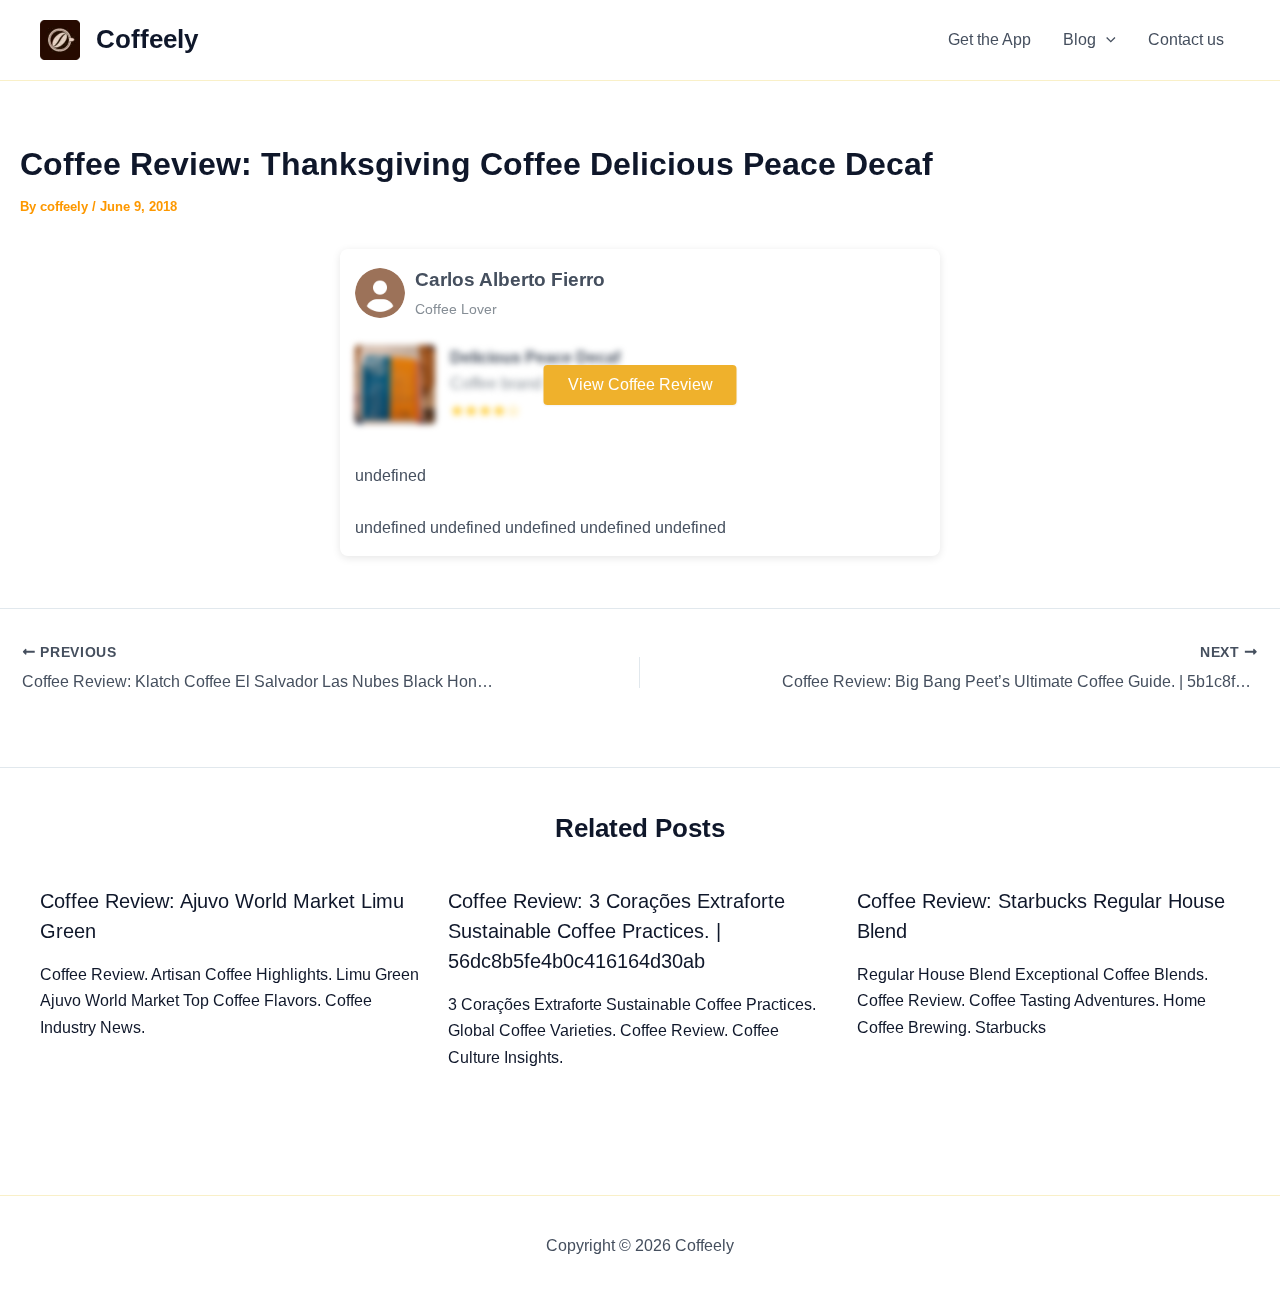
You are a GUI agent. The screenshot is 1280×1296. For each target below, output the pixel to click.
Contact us (1186, 39)
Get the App (989, 39)
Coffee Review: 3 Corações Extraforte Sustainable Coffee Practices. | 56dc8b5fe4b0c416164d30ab (616, 931)
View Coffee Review (640, 384)
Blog (1079, 39)
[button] (1106, 40)
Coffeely (147, 39)
